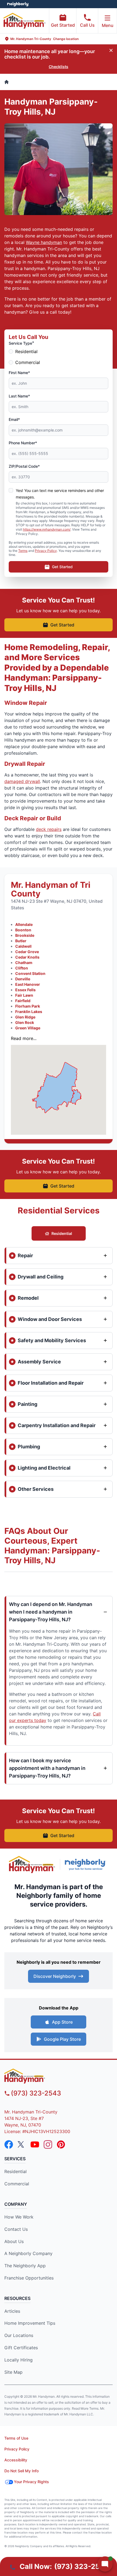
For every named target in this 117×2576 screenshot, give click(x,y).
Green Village (28, 1028)
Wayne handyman (44, 242)
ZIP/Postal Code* (24, 466)
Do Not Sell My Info (21, 2471)
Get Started (63, 25)
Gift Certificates (21, 2348)
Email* (14, 419)
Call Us (87, 25)
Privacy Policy (46, 551)
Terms (23, 551)
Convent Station (30, 973)
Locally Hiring (19, 2360)
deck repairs (49, 829)
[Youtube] (35, 2144)
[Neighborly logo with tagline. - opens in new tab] (87, 1864)
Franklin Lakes (29, 1012)
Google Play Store (62, 2039)
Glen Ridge (25, 1017)
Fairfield (23, 1001)
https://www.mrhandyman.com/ (47, 529)
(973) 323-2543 (36, 2093)
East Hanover (28, 984)
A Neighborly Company (28, 2253)
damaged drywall (22, 781)
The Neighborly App (25, 2266)
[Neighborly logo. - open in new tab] (18, 4)
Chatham (24, 963)
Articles (12, 2311)
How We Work (19, 2217)
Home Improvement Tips (30, 2323)
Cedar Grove (27, 952)
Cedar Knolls (27, 957)
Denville (23, 979)
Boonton (23, 930)
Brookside (25, 935)
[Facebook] (9, 2144)
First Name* (19, 373)
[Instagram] (48, 2144)
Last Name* (19, 396)
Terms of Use (16, 2438)
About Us (14, 2241)
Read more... (24, 1038)
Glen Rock (25, 1022)
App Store (62, 2022)
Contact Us (16, 2229)
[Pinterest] (61, 2144)
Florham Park (28, 1006)
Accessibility (16, 2460)
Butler (21, 941)
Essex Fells (25, 990)
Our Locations (19, 2335)
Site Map (13, 2372)
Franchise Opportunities (29, 2278)
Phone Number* (23, 443)
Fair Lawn (24, 995)
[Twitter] (22, 2144)
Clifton (22, 968)
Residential (26, 351)
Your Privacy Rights (31, 2482)
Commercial (28, 362)
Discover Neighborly (55, 1976)
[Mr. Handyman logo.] (32, 1864)
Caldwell (23, 946)
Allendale (24, 924)
